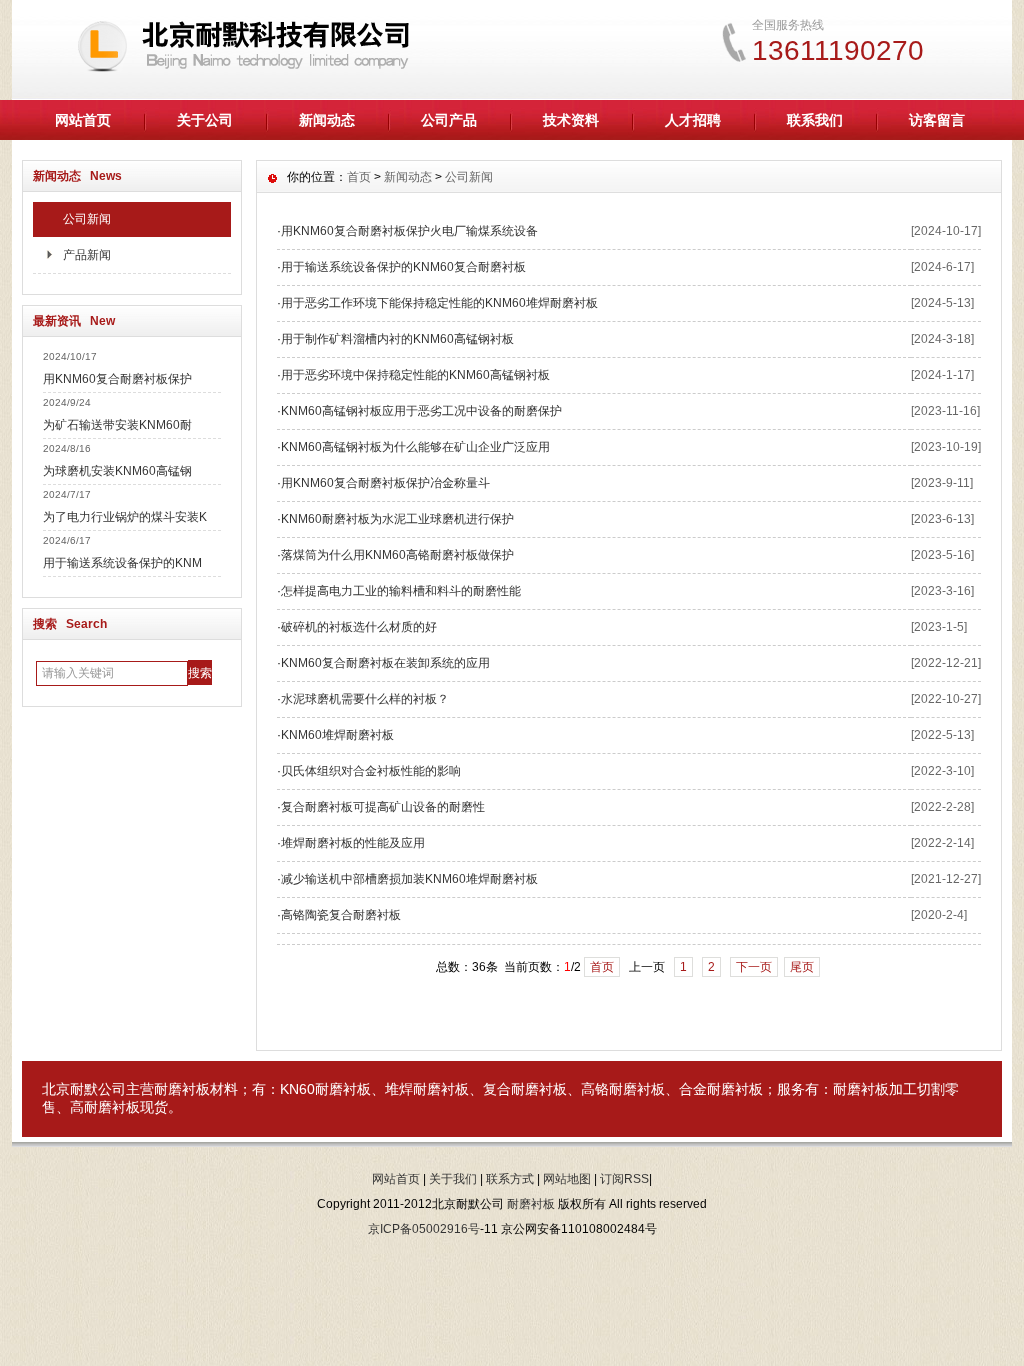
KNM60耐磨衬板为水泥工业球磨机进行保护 (397, 519)
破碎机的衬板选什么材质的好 (359, 627)
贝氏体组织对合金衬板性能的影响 (371, 771)
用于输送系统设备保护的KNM (122, 563)
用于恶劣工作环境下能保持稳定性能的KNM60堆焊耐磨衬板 (439, 303)
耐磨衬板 (182, 1089)
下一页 (754, 967)
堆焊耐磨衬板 (427, 1089)
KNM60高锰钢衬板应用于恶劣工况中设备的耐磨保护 (421, 411)
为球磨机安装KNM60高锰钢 (117, 471)
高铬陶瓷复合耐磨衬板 (341, 915)
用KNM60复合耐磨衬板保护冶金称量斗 (385, 483)
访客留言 (937, 120)
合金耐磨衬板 (721, 1089)
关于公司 (205, 120)
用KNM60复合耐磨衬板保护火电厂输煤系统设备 (409, 231)
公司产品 (449, 120)
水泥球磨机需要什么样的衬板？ (365, 699)
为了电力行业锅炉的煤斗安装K (125, 517)
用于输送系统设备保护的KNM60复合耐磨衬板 (403, 267)
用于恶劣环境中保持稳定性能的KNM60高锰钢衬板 (415, 375)
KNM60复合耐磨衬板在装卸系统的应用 (385, 663)
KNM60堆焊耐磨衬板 (337, 735)
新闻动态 (327, 120)
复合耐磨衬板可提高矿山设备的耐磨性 (383, 807)
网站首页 (83, 120)
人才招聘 (693, 120)
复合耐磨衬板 (525, 1089)
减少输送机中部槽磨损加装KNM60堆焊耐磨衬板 (409, 879)
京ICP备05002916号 (424, 1229)
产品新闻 (87, 255)
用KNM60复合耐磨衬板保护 (117, 379)
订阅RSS (624, 1179)
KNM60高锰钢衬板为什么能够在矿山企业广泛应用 (415, 447)
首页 (359, 177)
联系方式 (510, 1179)
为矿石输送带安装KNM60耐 (117, 425)
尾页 (802, 967)
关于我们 (453, 1179)
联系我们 (815, 120)
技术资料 (571, 120)
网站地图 (567, 1179)
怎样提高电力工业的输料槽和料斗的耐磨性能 (401, 591)
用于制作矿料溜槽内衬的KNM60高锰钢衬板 (397, 339)
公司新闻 (87, 219)
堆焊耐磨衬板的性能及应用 (353, 843)
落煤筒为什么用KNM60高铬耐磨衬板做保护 (397, 555)
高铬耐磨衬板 (623, 1089)
